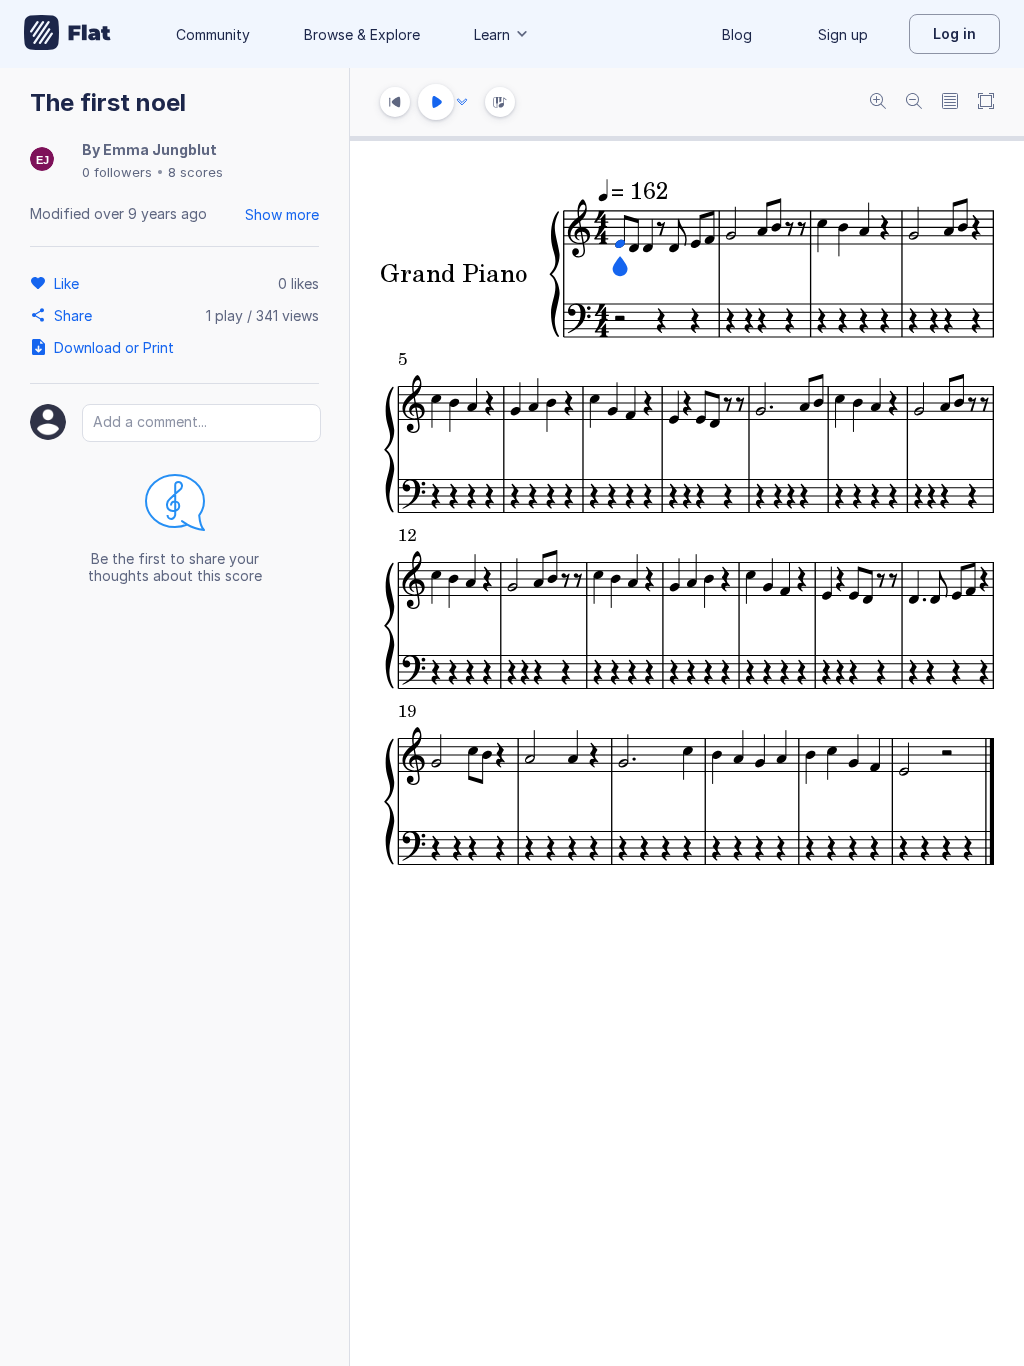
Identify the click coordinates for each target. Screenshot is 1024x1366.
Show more (282, 214)
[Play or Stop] (436, 102)
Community (213, 34)
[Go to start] (395, 102)
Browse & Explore (362, 34)
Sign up (843, 34)
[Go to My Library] (67, 34)
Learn (492, 34)
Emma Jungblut (160, 149)
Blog (737, 34)
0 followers (117, 172)
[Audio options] (462, 102)
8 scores (195, 172)
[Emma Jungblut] (42, 160)
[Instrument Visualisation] (500, 102)
